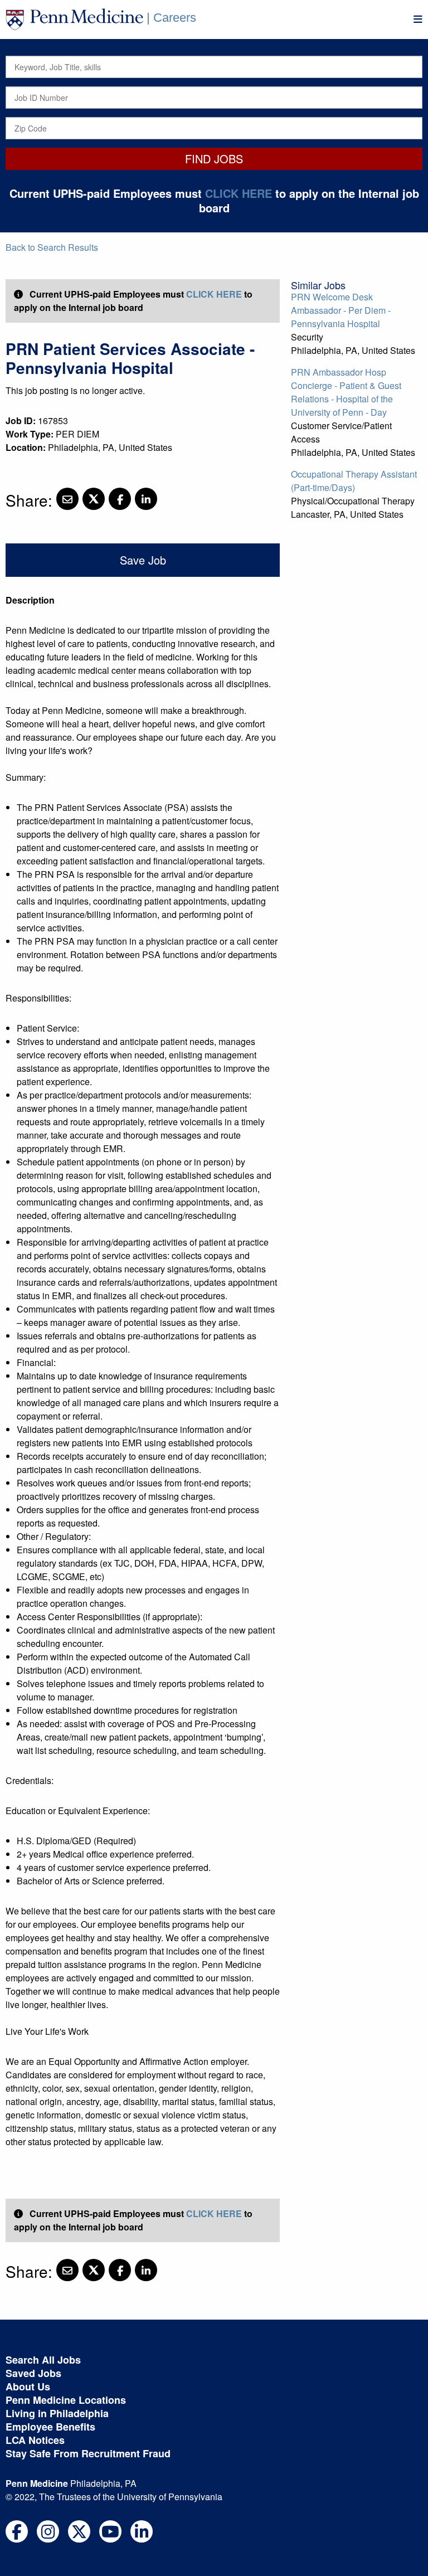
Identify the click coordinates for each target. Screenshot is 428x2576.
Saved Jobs (33, 2373)
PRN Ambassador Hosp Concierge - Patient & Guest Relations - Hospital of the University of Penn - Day (346, 392)
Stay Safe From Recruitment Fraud (88, 2453)
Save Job (143, 560)
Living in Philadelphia (57, 2413)
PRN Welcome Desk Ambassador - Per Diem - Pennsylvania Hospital (341, 310)
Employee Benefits (50, 2427)
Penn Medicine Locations (66, 2400)
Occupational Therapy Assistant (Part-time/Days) (354, 481)
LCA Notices (35, 2440)
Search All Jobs (43, 2360)
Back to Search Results (52, 247)
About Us (28, 2387)
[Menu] (418, 19)
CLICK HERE (239, 193)
